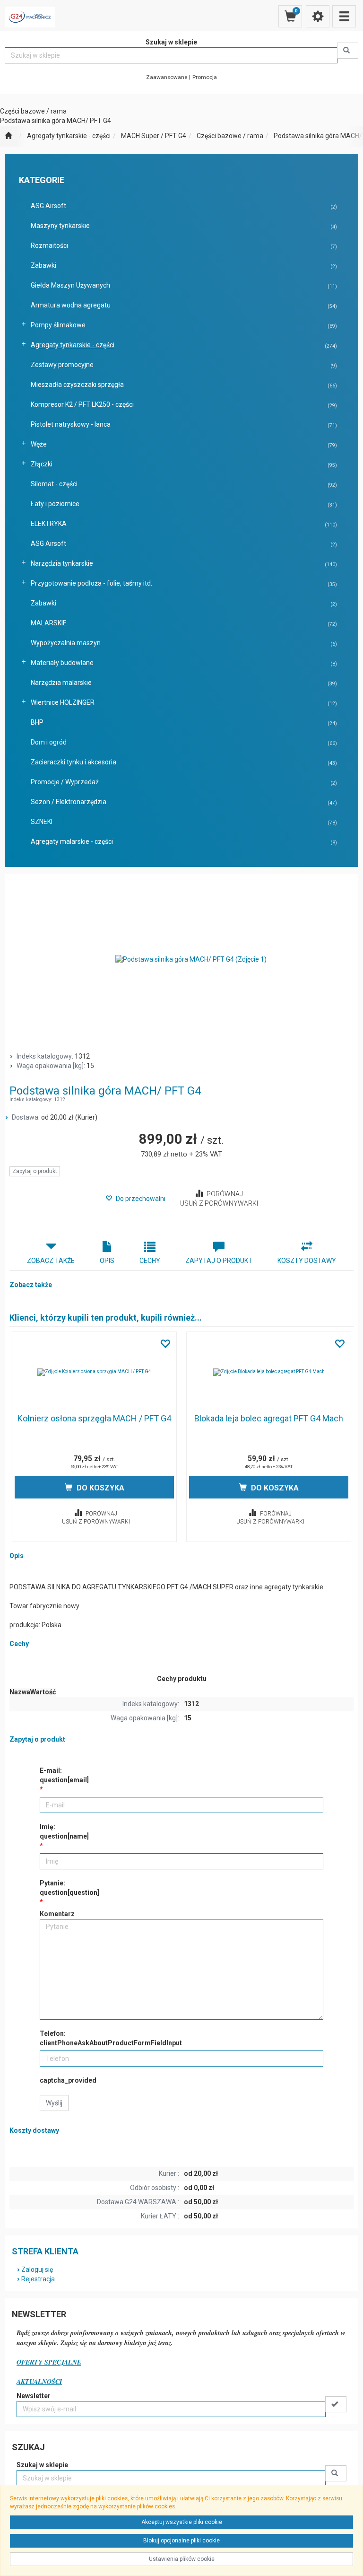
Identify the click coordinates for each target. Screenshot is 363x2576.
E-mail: (64, 1775)
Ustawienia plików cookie (182, 2559)
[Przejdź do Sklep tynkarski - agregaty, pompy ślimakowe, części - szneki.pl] (8, 136)
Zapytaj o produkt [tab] (219, 1261)
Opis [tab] (107, 1261)
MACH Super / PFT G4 (154, 136)
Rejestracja (38, 2279)
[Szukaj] (348, 51)
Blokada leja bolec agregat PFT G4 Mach (269, 1418)
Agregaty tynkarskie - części (69, 136)
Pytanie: (69, 1888)
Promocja (205, 77)
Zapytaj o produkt (35, 1171)
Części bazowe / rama (230, 136)
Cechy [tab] (150, 1261)
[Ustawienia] (318, 16)
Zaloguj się (37, 2269)
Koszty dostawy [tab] (307, 1261)
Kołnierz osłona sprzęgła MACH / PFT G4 (94, 1418)
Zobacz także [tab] (51, 1261)
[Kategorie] (344, 16)
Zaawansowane (167, 77)
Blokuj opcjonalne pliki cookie (181, 2541)
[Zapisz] (336, 2404)
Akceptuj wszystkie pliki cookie (182, 2522)
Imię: (64, 1831)
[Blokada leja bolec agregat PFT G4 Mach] (269, 1372)
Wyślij (54, 2103)
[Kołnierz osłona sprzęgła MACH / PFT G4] (94, 1372)
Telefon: (111, 2038)
